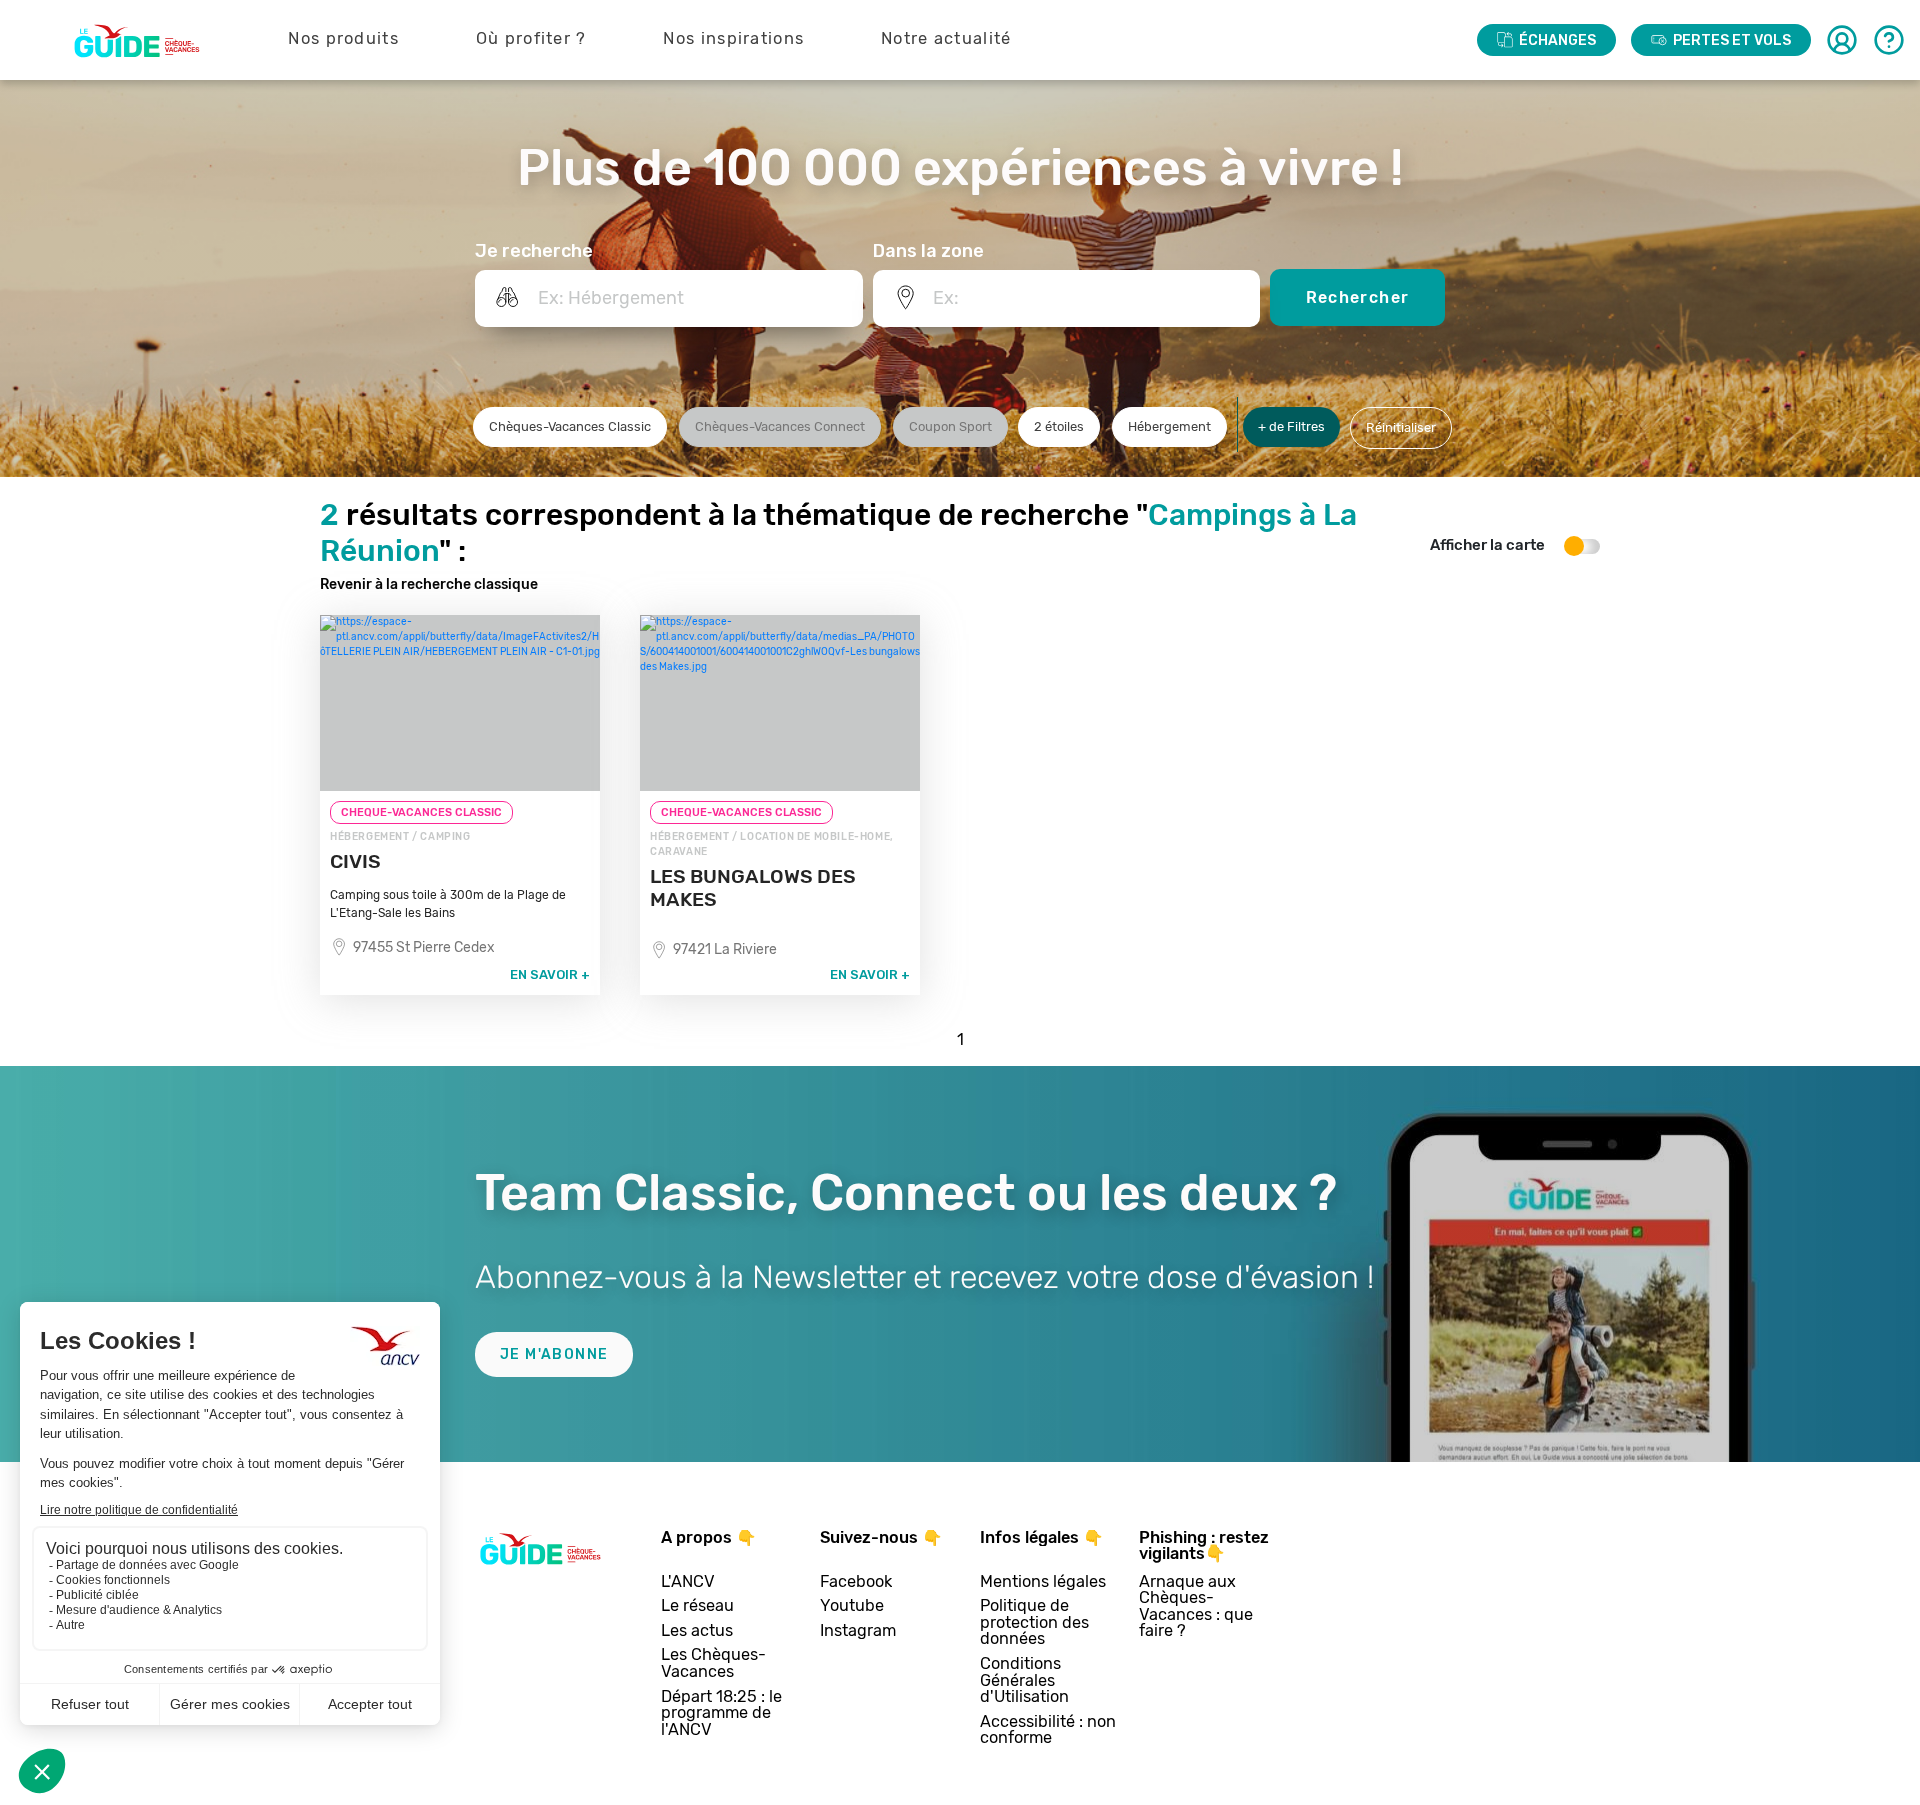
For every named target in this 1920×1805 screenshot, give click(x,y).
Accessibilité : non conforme (1048, 1730)
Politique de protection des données (1034, 1623)
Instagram (858, 1631)
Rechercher (1358, 297)
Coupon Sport (950, 426)
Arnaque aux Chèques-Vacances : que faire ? (1196, 1607)
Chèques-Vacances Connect (780, 426)
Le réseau (697, 1606)
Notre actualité (946, 38)
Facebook (856, 1582)
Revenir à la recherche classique (429, 584)
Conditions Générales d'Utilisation (1024, 1681)
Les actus (697, 1631)
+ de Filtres (1291, 426)
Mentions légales (1043, 1582)
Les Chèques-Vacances (713, 1663)
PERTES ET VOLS (1732, 40)
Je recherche (534, 251)
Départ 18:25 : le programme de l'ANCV (721, 1714)
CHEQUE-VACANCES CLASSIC (421, 812)
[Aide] (1889, 40)
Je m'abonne (554, 1354)
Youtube (852, 1606)
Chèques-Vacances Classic (570, 426)
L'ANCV (688, 1582)
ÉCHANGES (1557, 40)
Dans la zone (928, 251)
